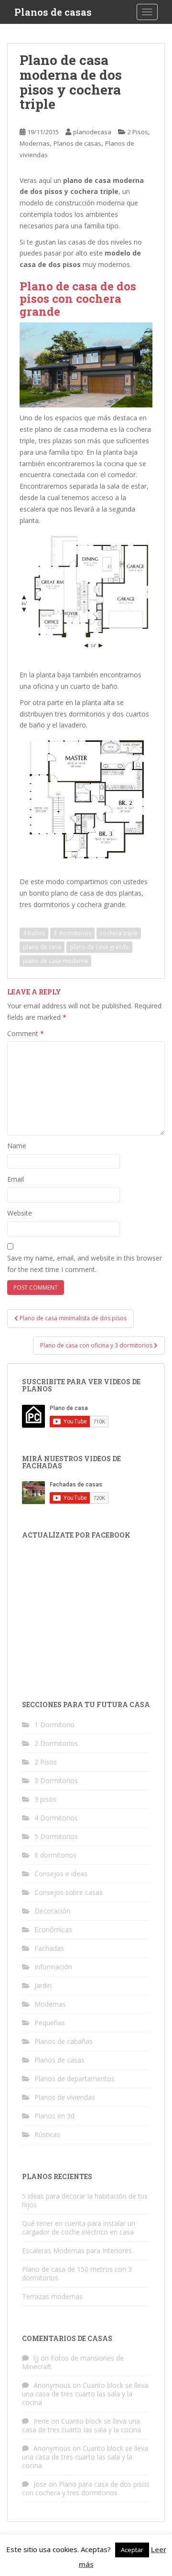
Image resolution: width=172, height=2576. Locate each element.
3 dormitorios (72, 933)
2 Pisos (138, 132)
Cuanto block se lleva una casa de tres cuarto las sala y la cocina (85, 2394)
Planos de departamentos (75, 2079)
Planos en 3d (54, 2116)
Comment (26, 1033)
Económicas (53, 1929)
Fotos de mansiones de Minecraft (73, 2362)
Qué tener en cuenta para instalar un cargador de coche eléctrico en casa (79, 2228)
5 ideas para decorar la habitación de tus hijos (85, 2200)
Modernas (35, 143)
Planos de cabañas (64, 2041)
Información (53, 1967)
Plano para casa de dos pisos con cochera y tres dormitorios (86, 2488)
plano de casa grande (99, 947)
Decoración (52, 1911)
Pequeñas (50, 2023)
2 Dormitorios (56, 1743)
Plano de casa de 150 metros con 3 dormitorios (77, 2273)
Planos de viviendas (65, 2097)
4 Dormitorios (56, 1818)
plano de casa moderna (55, 961)
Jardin (43, 1985)
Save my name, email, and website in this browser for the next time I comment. (85, 1264)
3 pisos (45, 1799)
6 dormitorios (55, 1855)
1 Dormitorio (54, 1725)
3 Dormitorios (56, 1780)
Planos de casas (53, 12)
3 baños (34, 933)
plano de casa (42, 947)
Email (16, 1179)
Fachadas (49, 1948)
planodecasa (92, 132)
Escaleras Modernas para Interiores (77, 2250)
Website (20, 1213)
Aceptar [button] (132, 2550)
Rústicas (47, 2134)
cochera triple (119, 933)
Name (17, 1146)
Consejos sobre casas (69, 1892)
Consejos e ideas (61, 1874)
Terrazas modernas (52, 2296)
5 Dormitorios (56, 1836)
